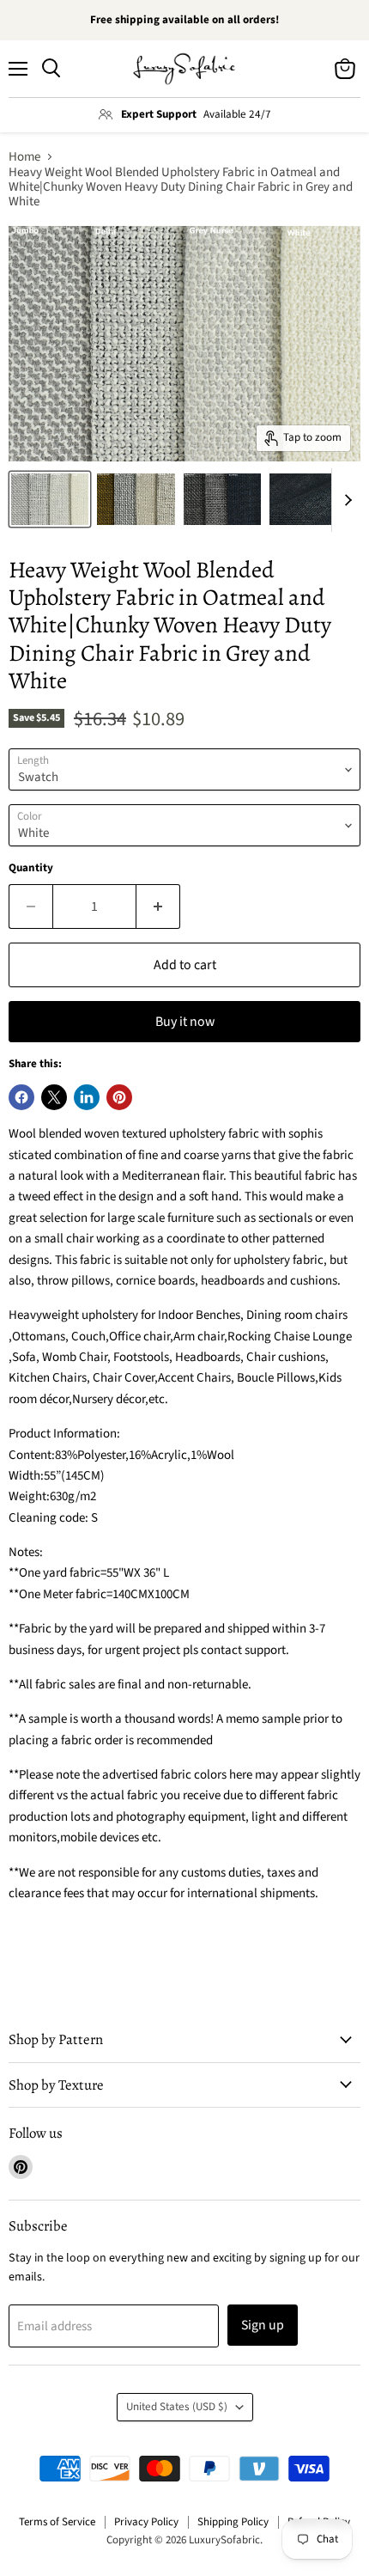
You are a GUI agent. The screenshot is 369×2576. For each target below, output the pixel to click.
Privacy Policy (146, 2522)
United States (177, 2407)
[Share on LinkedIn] (87, 1097)
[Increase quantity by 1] (158, 906)
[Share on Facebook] (21, 1097)
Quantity (31, 868)
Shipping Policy (233, 2522)
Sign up (263, 2325)
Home (24, 157)
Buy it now (185, 1022)
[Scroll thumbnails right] (345, 500)
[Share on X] (54, 1097)
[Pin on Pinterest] (119, 1097)
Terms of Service (57, 2522)
